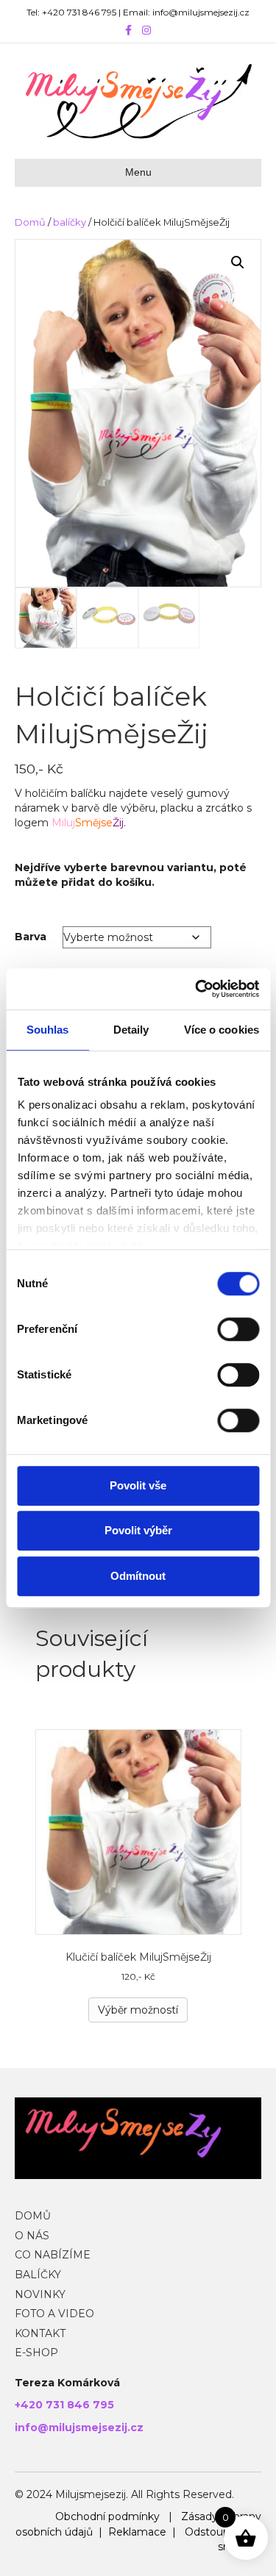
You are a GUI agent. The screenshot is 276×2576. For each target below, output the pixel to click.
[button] (238, 262)
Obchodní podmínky (107, 2516)
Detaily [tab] (131, 1030)
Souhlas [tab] (48, 1030)
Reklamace (137, 2532)
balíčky (70, 222)
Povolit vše (138, 1485)
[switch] (238, 1329)
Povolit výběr (138, 1530)
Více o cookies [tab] (222, 1030)
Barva (31, 937)
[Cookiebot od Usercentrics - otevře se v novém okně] (197, 989)
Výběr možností (138, 2010)
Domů (30, 222)
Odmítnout (138, 1576)
